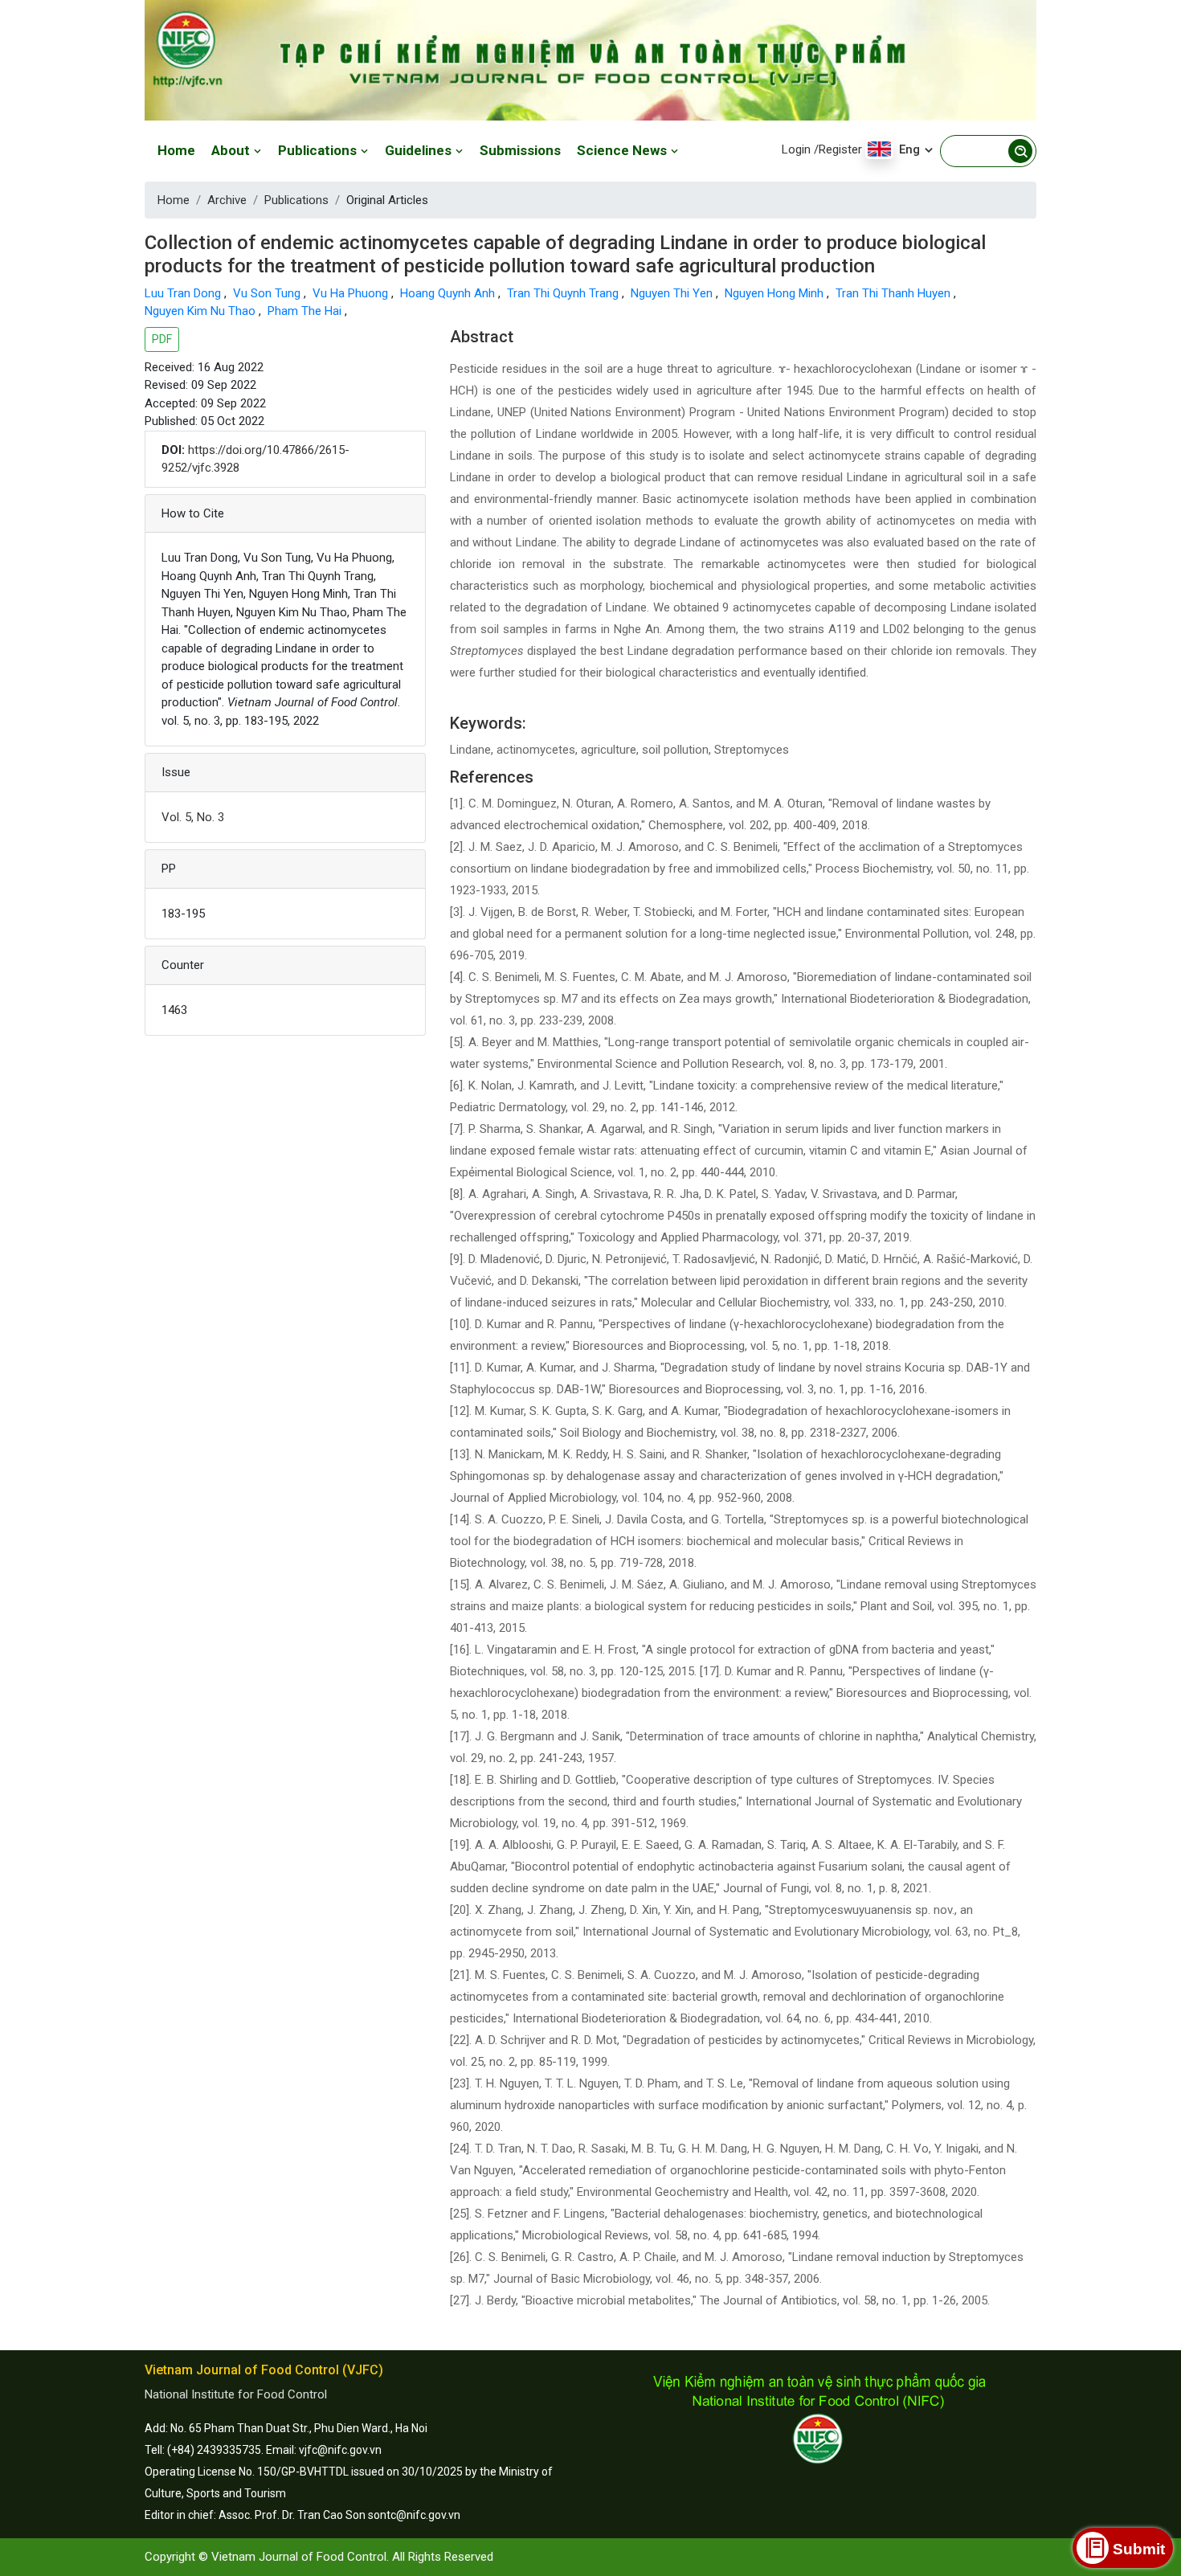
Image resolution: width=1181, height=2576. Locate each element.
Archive (227, 200)
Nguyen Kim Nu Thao (202, 311)
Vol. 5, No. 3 (193, 817)
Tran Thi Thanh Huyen (895, 293)
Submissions (520, 150)
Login (796, 149)
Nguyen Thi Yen (673, 293)
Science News (623, 150)
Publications (319, 150)
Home (176, 150)
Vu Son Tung (268, 293)
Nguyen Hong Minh (776, 293)
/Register (838, 149)
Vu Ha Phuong (352, 293)
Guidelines (420, 150)
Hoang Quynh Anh (449, 293)
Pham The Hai (306, 311)
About (232, 150)
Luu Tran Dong (184, 293)
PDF (162, 339)
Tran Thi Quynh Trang (564, 293)
